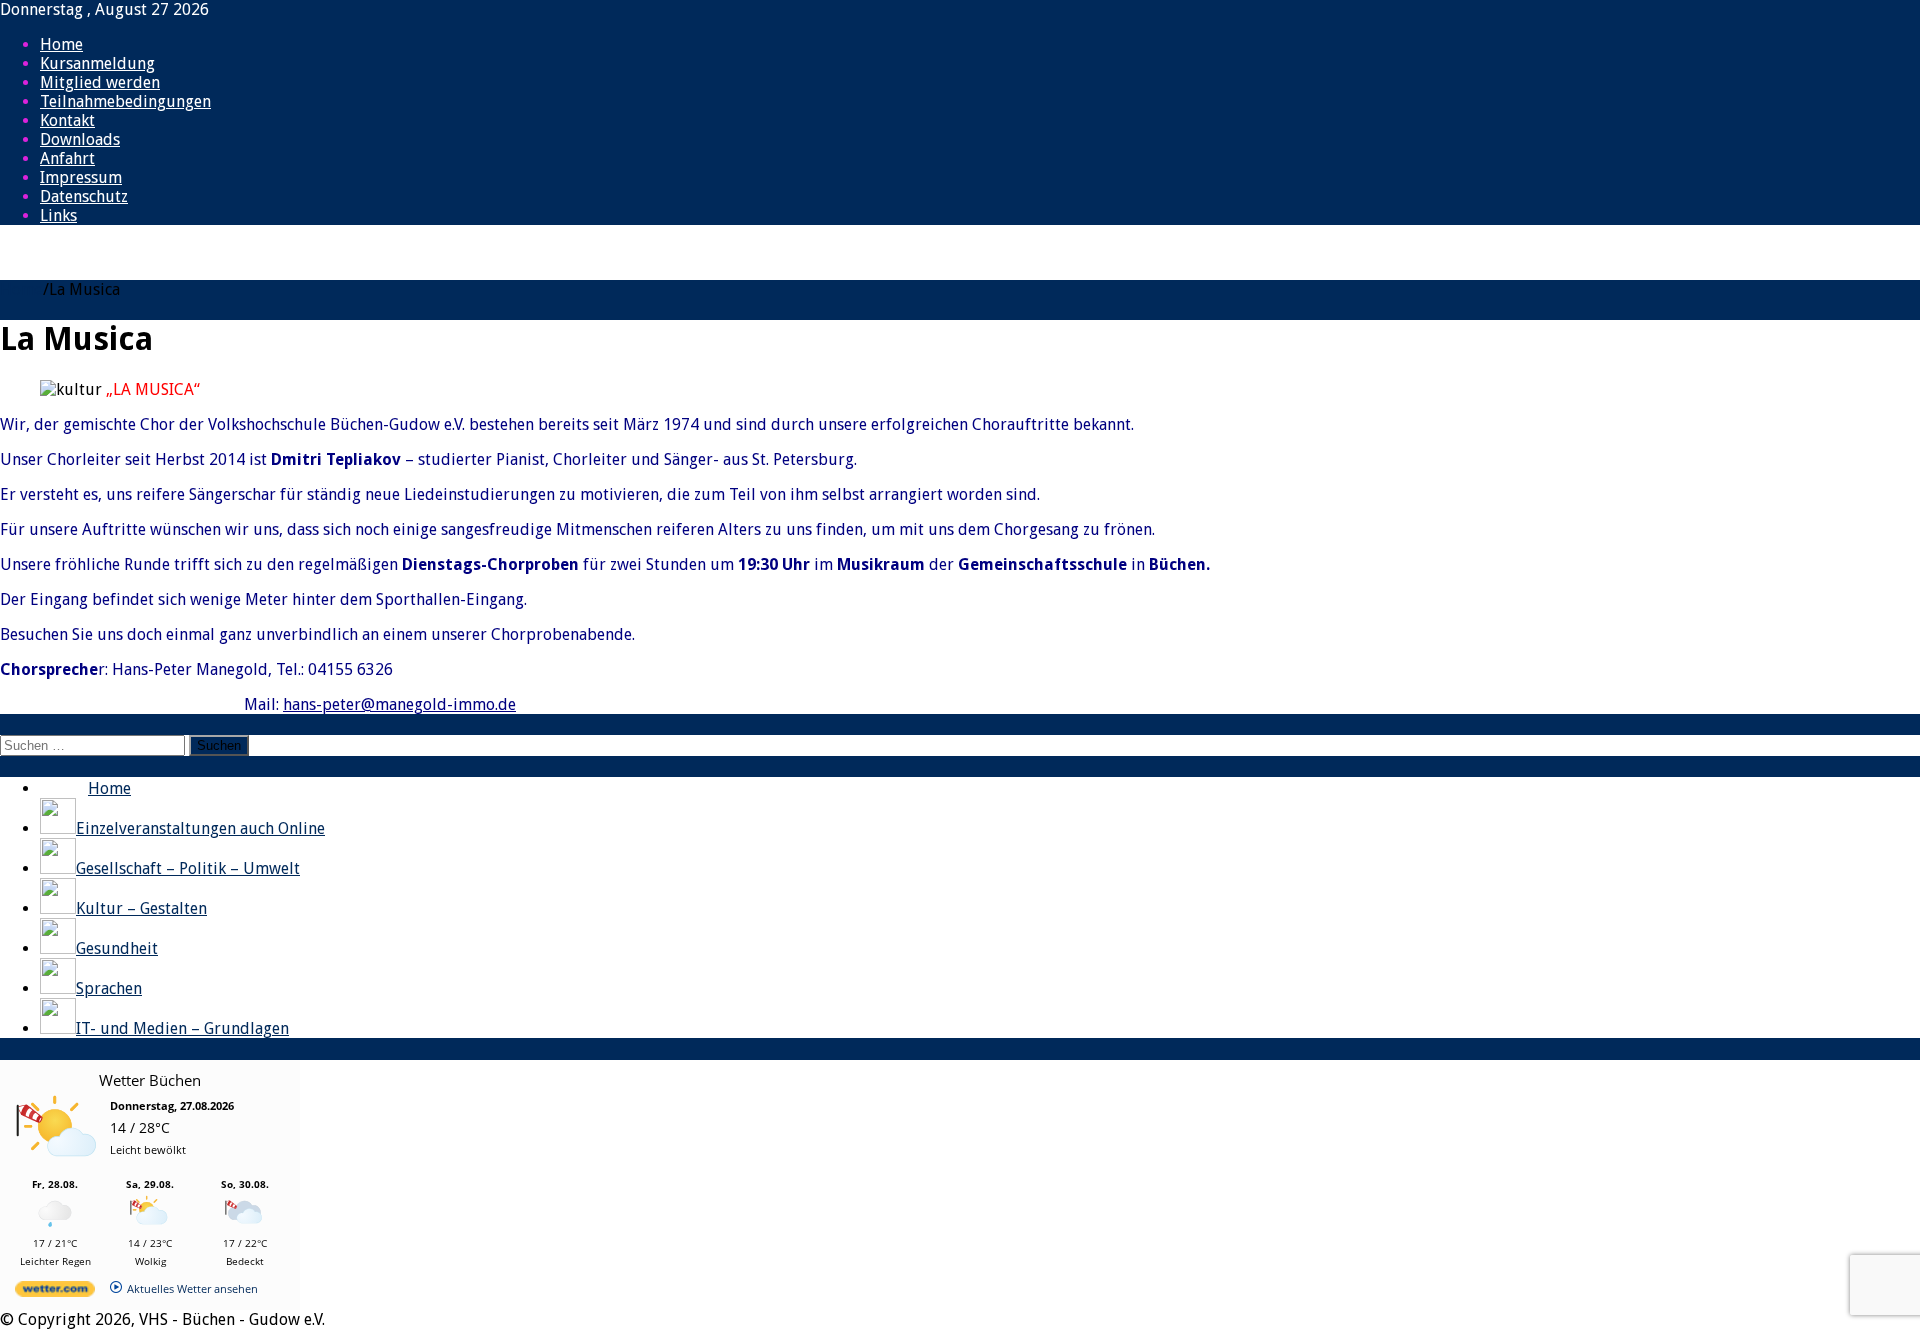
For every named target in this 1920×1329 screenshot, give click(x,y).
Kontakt (67, 120)
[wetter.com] (55, 1292)
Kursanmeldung (97, 63)
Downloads (80, 139)
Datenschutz (84, 196)
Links (58, 215)
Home (61, 44)
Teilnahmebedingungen (125, 101)
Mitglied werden (100, 82)
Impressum (81, 177)
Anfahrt (67, 158)
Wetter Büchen (150, 1080)
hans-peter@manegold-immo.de (399, 704)
